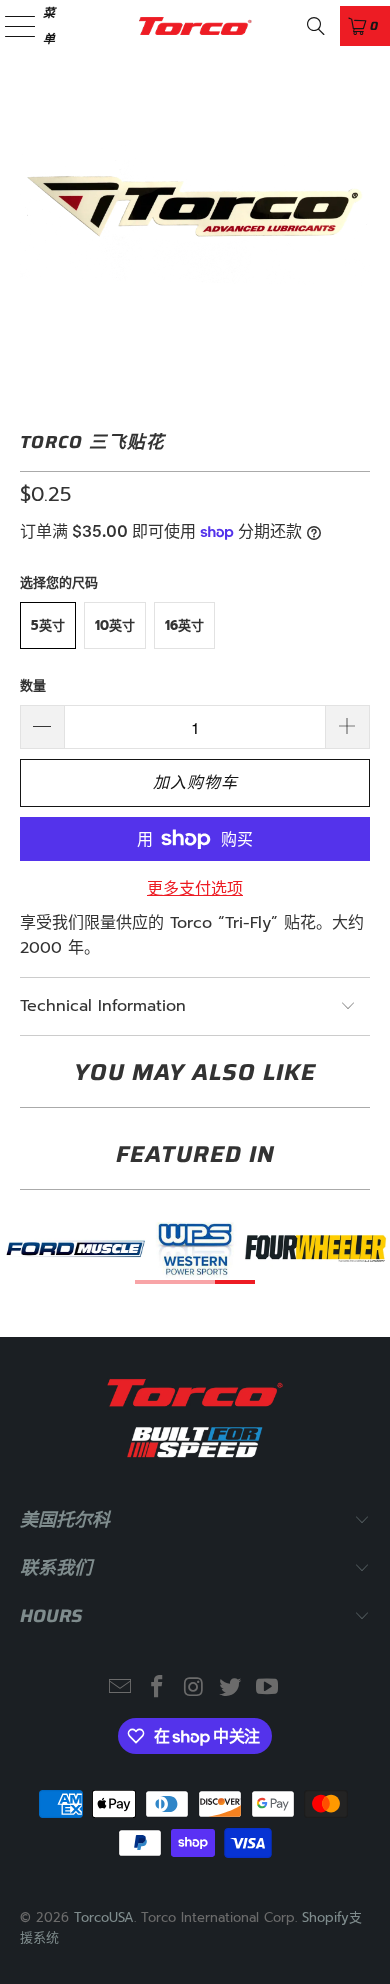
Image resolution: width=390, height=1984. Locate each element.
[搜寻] (316, 26)
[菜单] (8, 25)
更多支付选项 (195, 889)
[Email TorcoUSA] (121, 1688)
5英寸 (48, 625)
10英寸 (115, 625)
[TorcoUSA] (195, 25)
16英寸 (184, 625)
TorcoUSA (104, 1917)
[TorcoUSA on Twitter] (231, 1688)
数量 (33, 685)
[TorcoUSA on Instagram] (194, 1688)
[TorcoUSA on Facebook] (157, 1688)
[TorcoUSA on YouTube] (268, 1688)
